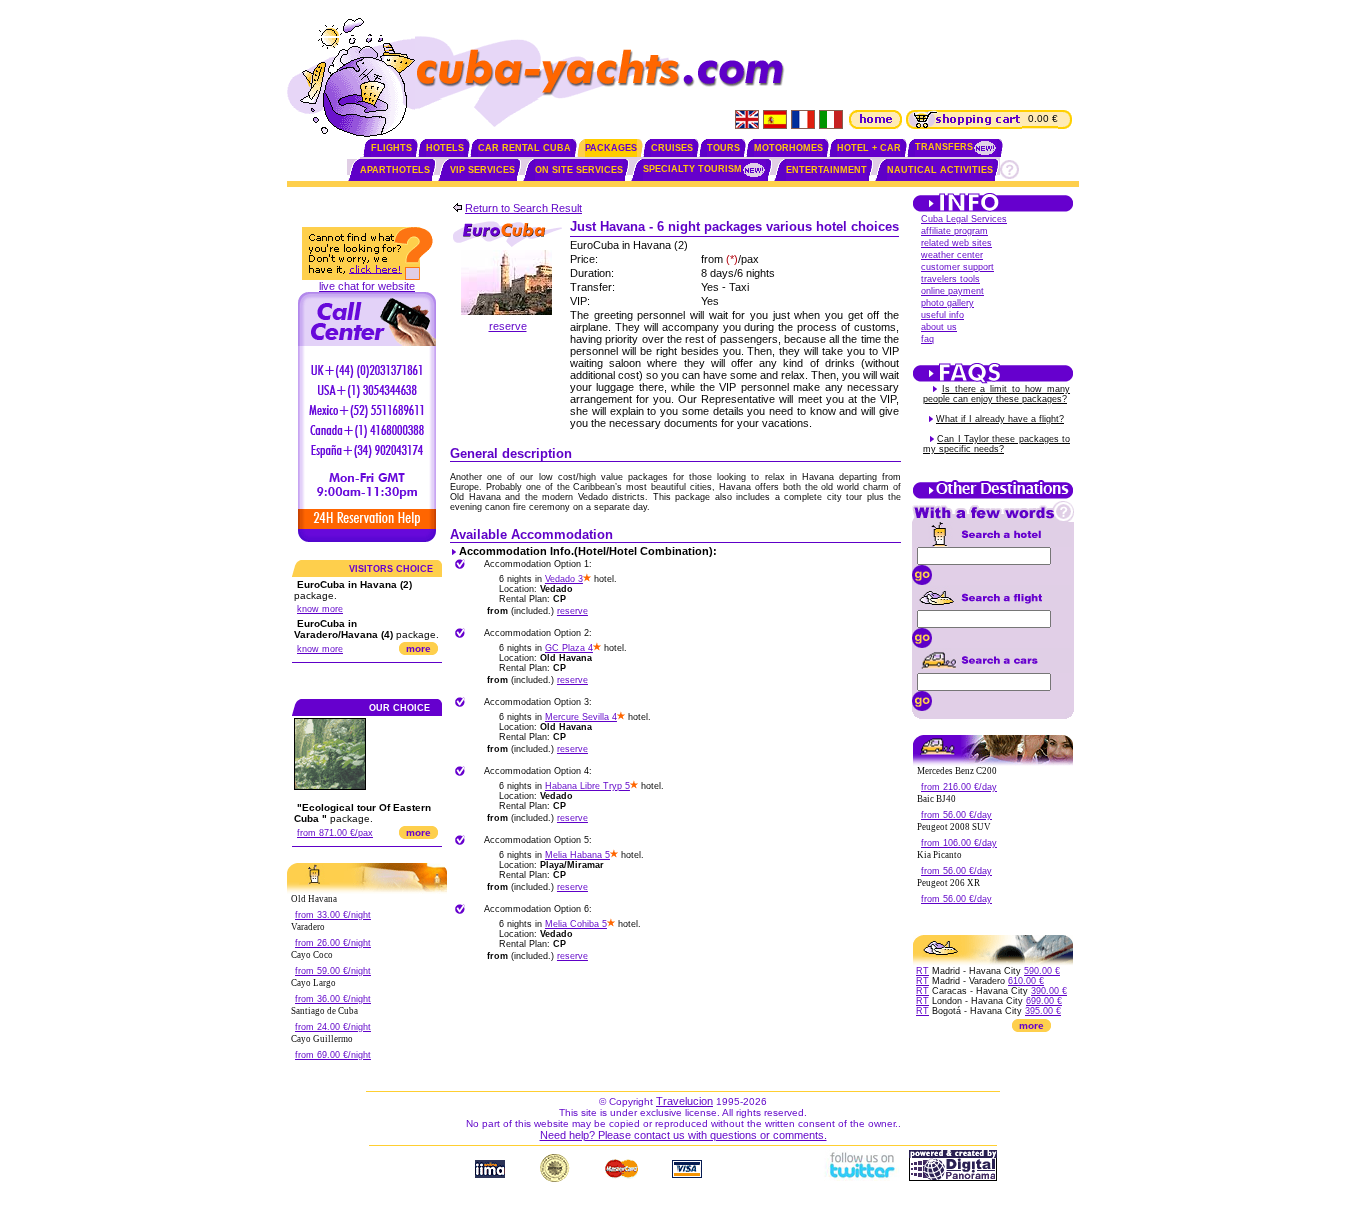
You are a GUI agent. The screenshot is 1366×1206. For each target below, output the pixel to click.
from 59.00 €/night (333, 971)
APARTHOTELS (395, 170)
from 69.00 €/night (333, 1055)
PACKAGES (611, 148)
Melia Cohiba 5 (576, 924)
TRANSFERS (944, 147)
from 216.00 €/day (959, 787)
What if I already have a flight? (1000, 419)
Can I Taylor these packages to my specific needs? (996, 444)
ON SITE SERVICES (579, 170)
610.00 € (1026, 981)
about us (939, 327)
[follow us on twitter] (861, 1177)
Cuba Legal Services (964, 219)
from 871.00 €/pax (335, 833)
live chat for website (367, 286)
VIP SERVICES (482, 170)
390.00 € (1049, 991)
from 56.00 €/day (956, 815)
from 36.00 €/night (333, 999)
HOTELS (445, 148)
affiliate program (954, 231)
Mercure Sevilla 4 (581, 717)
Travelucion (684, 1101)
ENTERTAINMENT (826, 170)
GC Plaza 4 (569, 648)
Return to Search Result (523, 208)
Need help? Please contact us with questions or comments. (683, 1135)
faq (927, 339)
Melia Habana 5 (577, 855)
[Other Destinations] (993, 497)
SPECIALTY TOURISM (692, 169)
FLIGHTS (391, 148)
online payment (952, 291)
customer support (957, 267)
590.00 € (1042, 971)
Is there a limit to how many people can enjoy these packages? (996, 394)
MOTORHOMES (788, 148)
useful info (942, 315)
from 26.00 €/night (333, 943)
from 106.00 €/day (959, 843)
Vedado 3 (564, 579)
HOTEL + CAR (869, 148)
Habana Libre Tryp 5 (587, 786)
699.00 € (1044, 1001)
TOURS (723, 148)
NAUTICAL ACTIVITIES (940, 170)
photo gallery (947, 303)
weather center (952, 255)
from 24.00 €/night (333, 1027)
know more (320, 609)
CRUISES (672, 148)
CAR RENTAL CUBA (524, 148)
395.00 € (1043, 1011)
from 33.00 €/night (333, 915)
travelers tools (950, 279)
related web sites (956, 243)
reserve (508, 326)
